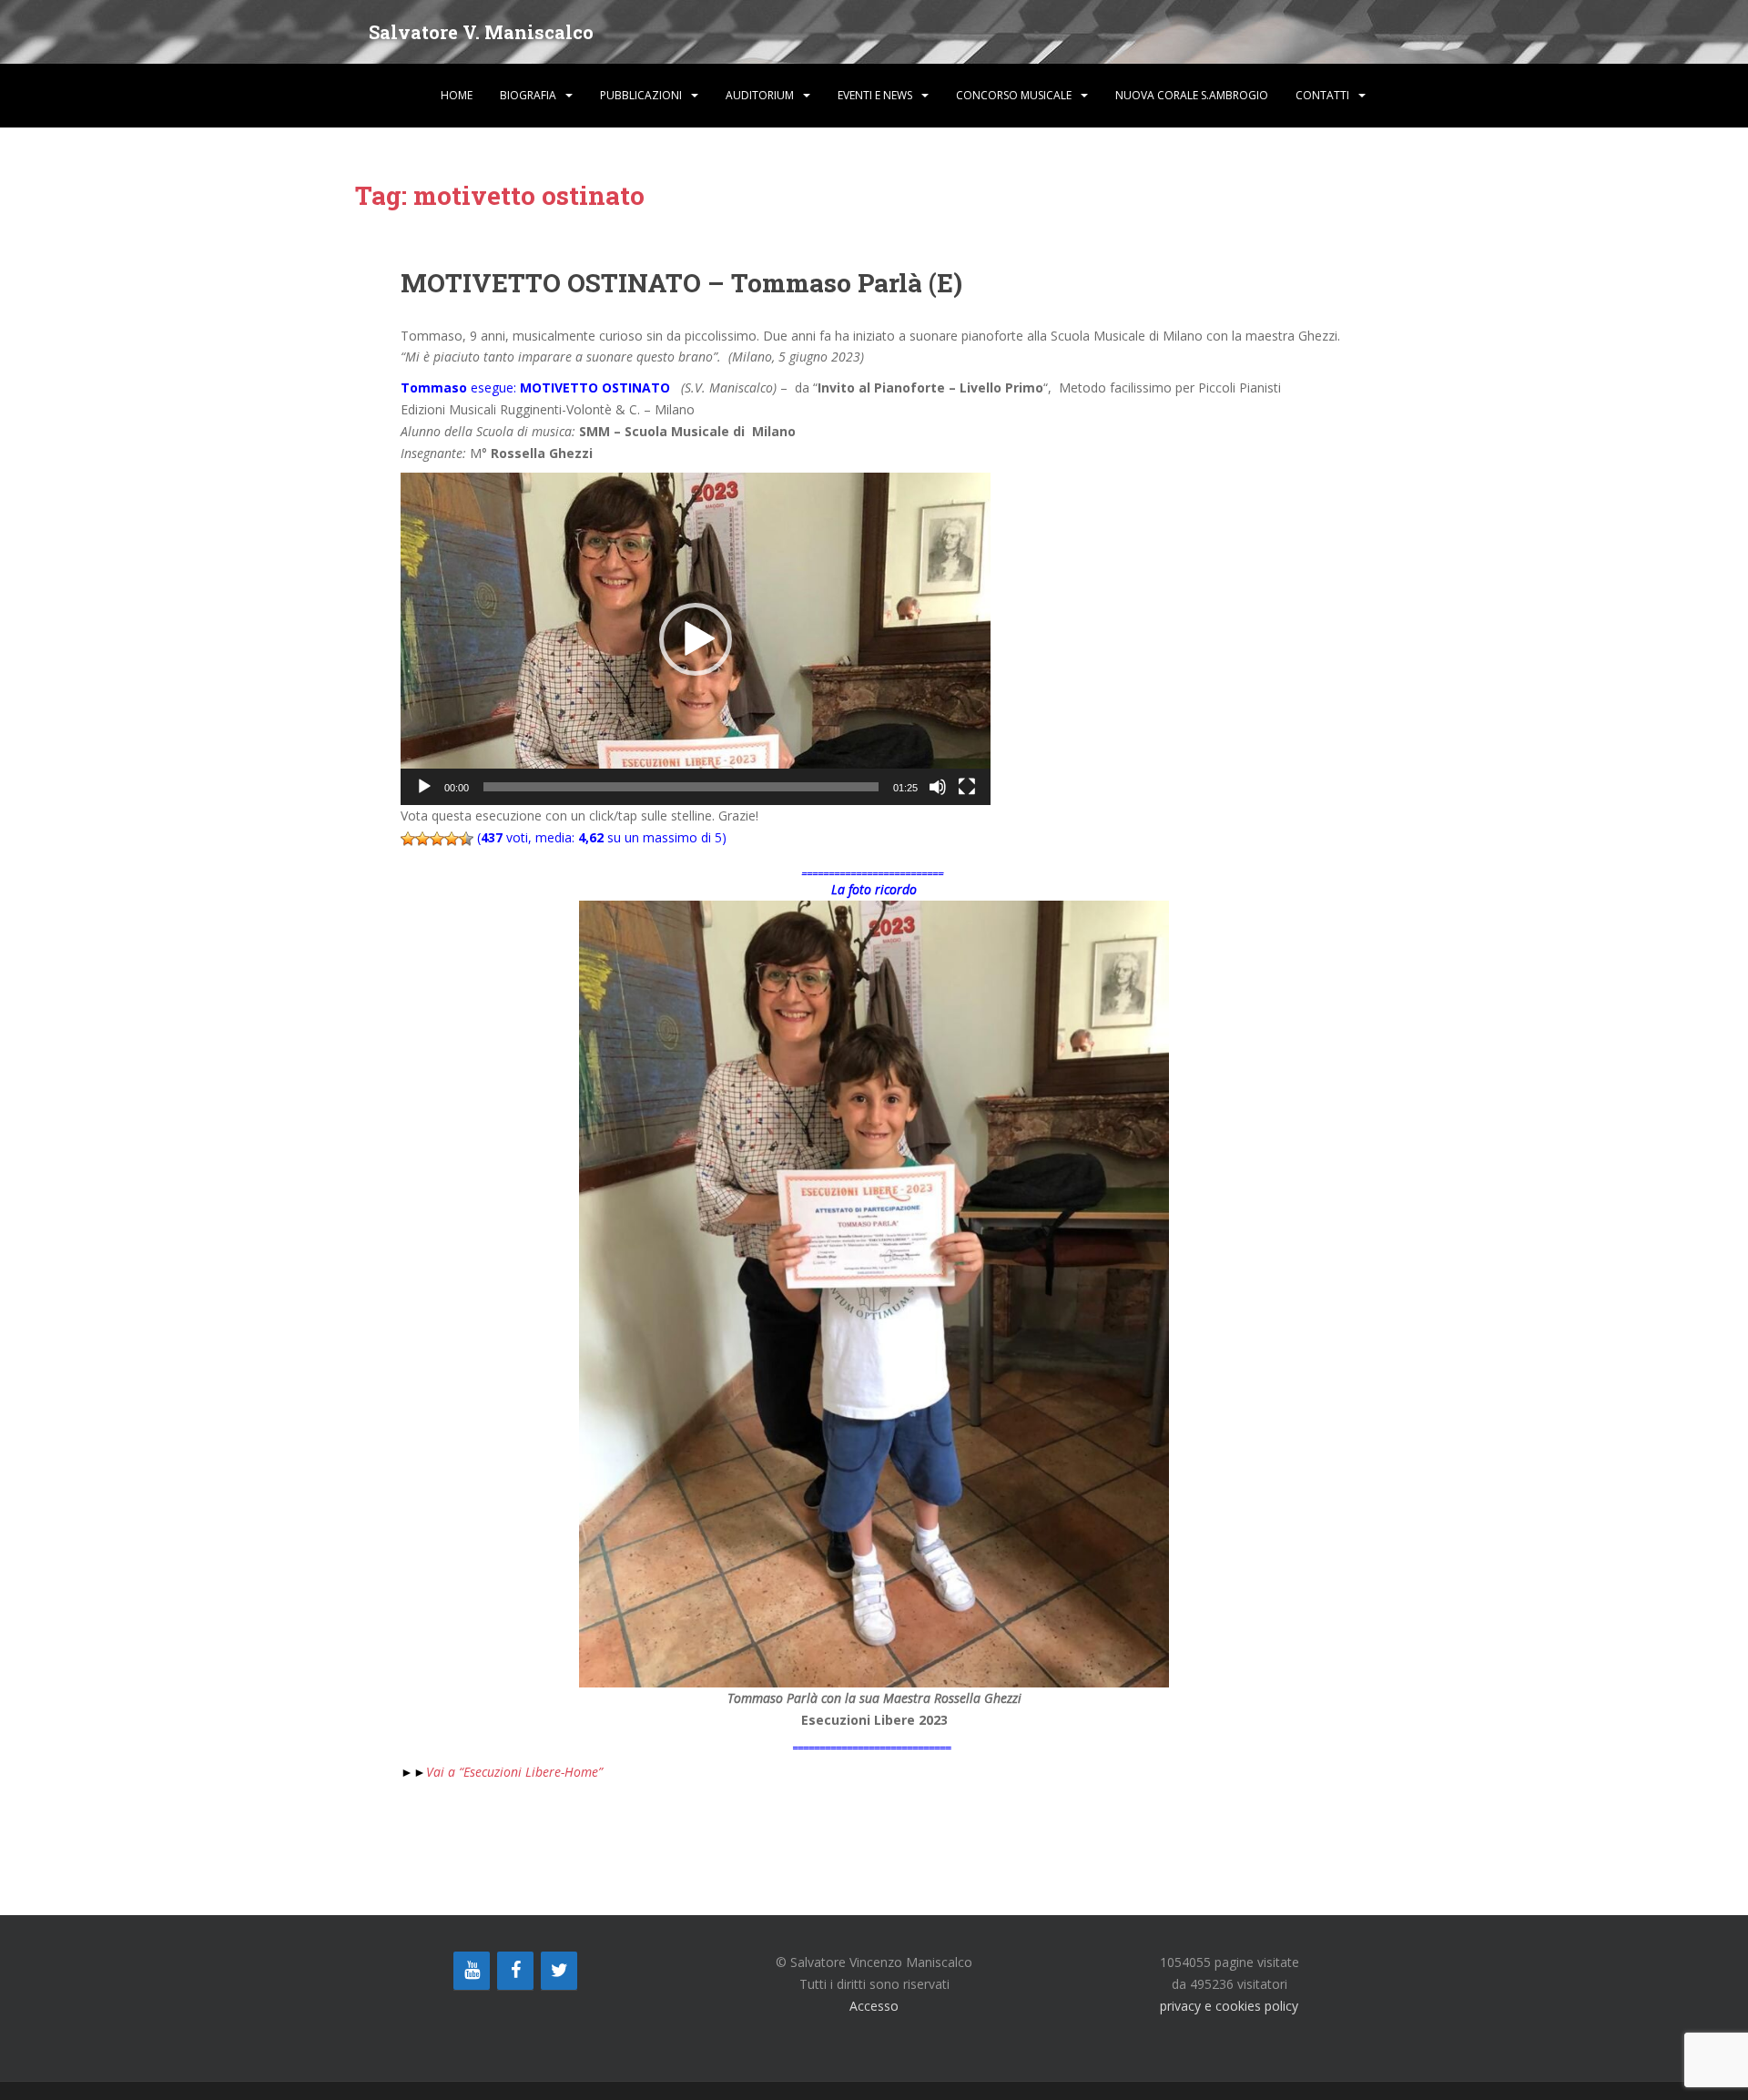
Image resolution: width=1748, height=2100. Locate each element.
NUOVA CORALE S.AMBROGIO (1192, 95)
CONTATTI (1322, 95)
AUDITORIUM (760, 95)
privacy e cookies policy (1229, 2006)
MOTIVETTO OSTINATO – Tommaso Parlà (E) (681, 283)
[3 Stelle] (437, 839)
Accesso (874, 2006)
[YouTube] (472, 1971)
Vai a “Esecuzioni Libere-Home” (503, 1772)
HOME (457, 95)
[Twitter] (559, 1971)
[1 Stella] (408, 839)
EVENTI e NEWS (875, 95)
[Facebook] (515, 1971)
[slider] (681, 787)
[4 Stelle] (452, 839)
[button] (696, 639)
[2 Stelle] (422, 839)
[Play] (424, 787)
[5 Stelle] (466, 839)
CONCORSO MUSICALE (1014, 95)
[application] (696, 639)
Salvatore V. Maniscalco (481, 32)
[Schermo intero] (967, 787)
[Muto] (938, 787)
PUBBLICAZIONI (641, 95)
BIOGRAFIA (528, 95)
